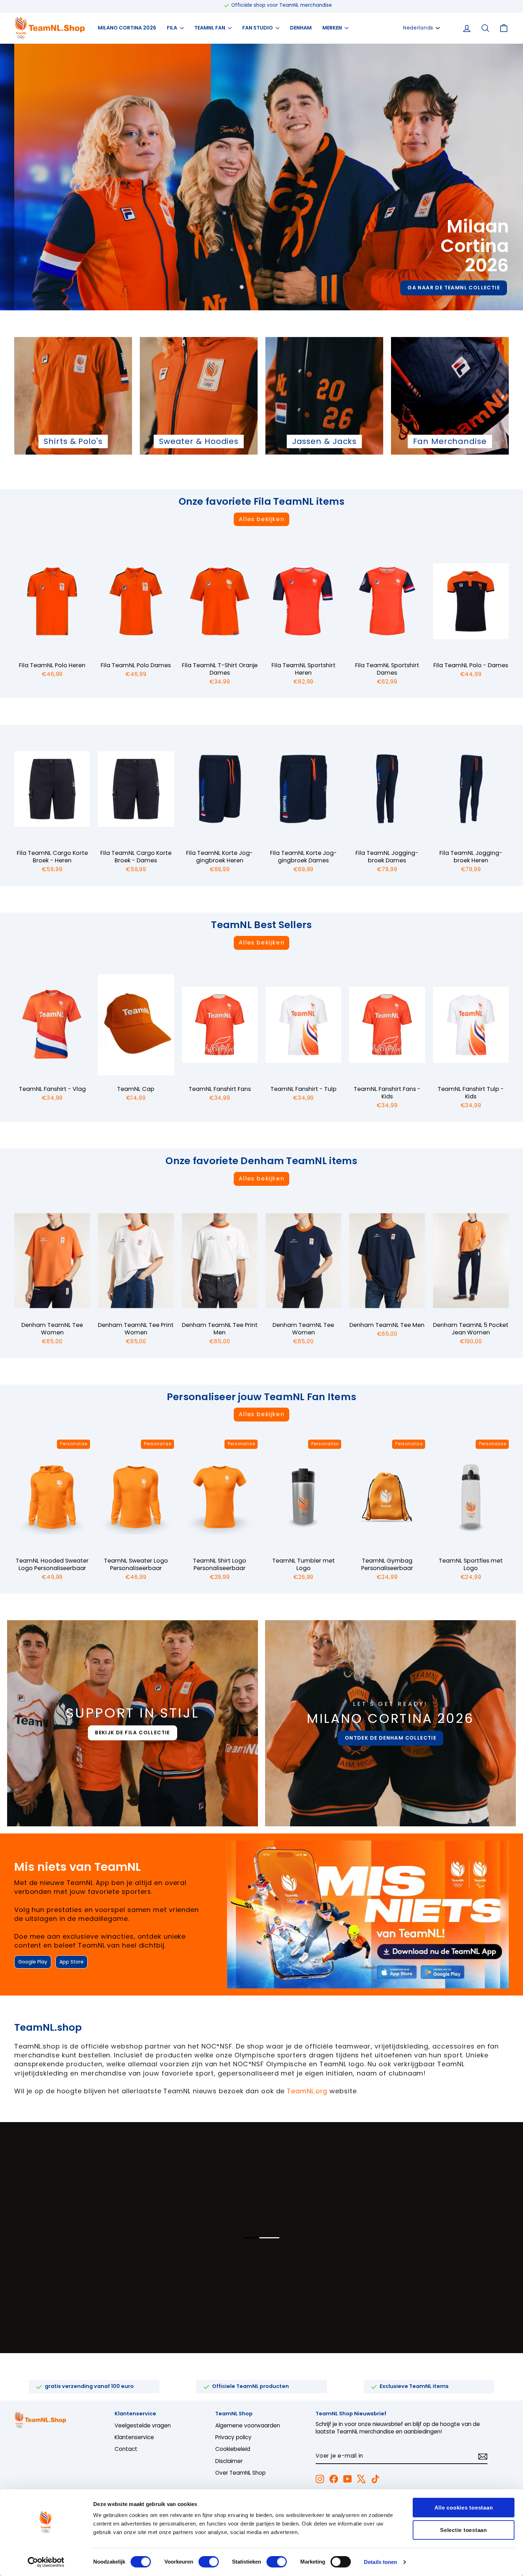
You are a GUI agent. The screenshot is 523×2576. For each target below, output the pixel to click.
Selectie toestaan (464, 2530)
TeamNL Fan (210, 28)
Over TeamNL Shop (241, 2473)
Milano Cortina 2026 (127, 28)
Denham (301, 28)
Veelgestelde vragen (143, 2425)
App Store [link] (72, 1962)
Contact (126, 2449)
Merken (333, 28)
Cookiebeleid (233, 2449)
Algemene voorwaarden (248, 2425)
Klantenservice (134, 2437)
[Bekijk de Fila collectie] (133, 1723)
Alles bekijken (261, 519)
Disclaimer (229, 2461)
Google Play (33, 1962)
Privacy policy (233, 2437)
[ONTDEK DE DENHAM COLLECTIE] (390, 1723)
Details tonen (381, 2562)
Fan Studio (258, 28)
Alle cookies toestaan (464, 2508)
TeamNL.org (307, 2091)
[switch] (209, 2562)
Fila (173, 28)
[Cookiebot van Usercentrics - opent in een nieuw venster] (46, 2562)
